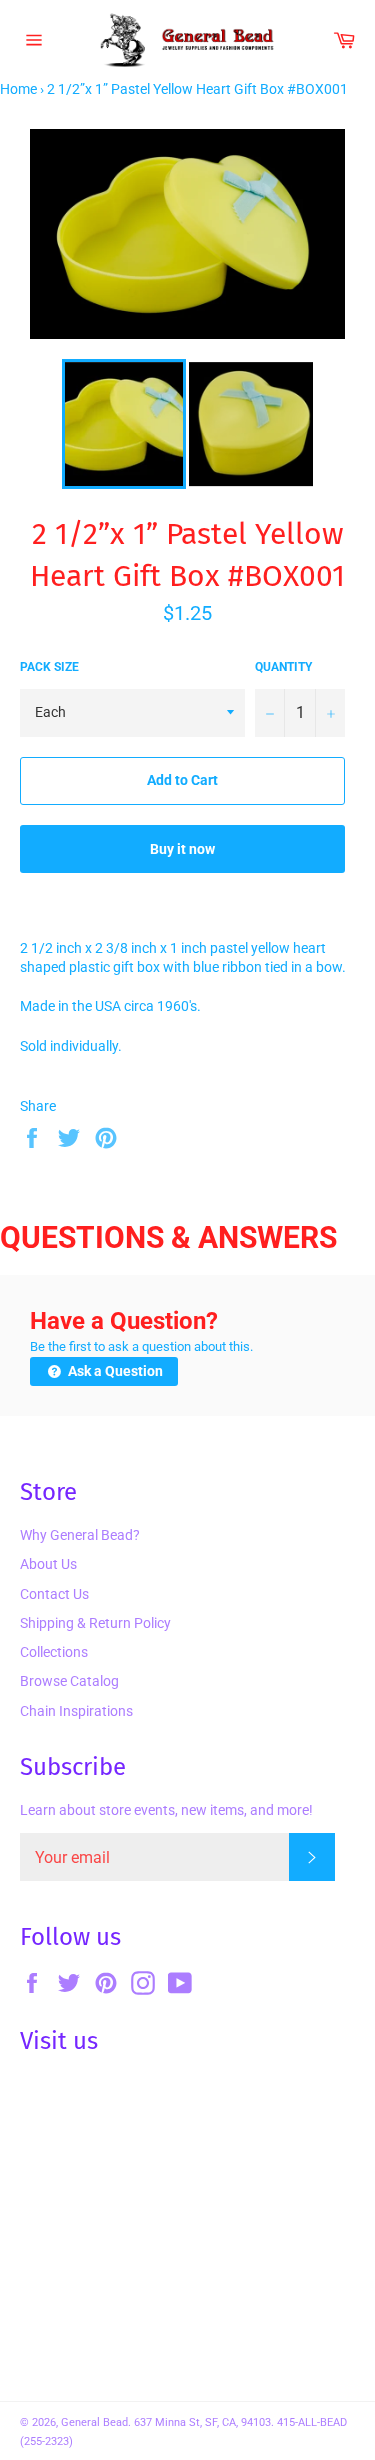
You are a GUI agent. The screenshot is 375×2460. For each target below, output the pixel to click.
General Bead (94, 2422)
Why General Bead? (80, 1535)
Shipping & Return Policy (95, 1623)
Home (18, 89)
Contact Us (54, 1594)
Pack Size (49, 667)
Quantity (283, 667)
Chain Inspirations (76, 1711)
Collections (54, 1652)
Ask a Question (114, 1371)
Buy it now (182, 849)
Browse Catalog (69, 1681)
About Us (48, 1564)
